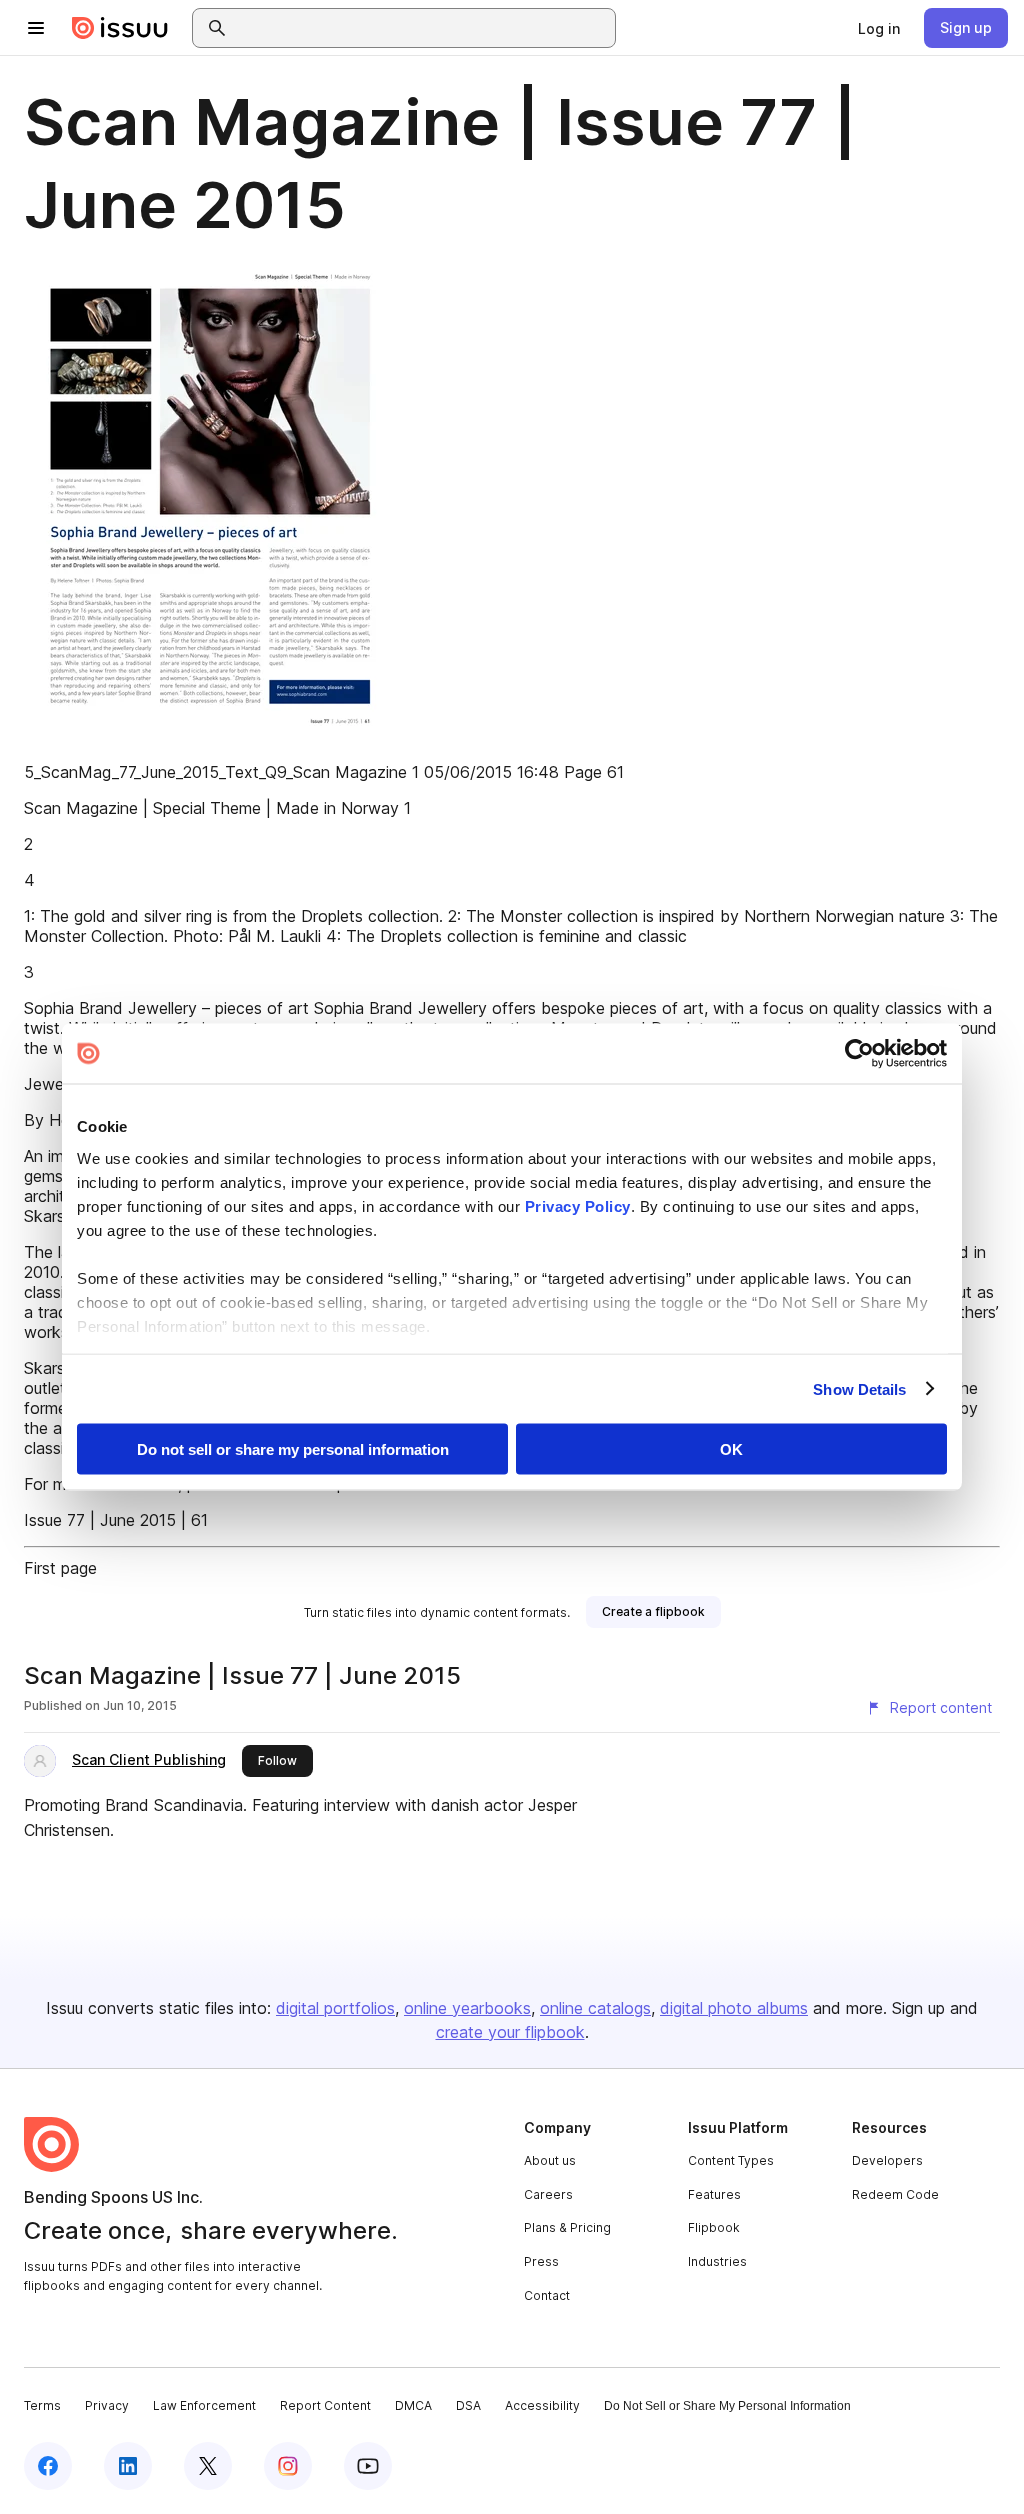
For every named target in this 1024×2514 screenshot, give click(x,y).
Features (714, 2194)
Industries (717, 2261)
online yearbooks (467, 2008)
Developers (887, 2160)
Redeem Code (895, 2194)
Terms (42, 2405)
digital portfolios (335, 2008)
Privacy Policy (578, 1205)
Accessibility (542, 2405)
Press (541, 2261)
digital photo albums (734, 2008)
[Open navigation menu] (36, 28)
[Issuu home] (120, 28)
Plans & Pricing (567, 2227)
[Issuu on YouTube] (368, 2466)
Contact (547, 2295)
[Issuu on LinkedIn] (128, 2466)
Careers (548, 2194)
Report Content (325, 2405)
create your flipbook (510, 2032)
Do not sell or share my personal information (293, 1449)
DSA (468, 2405)
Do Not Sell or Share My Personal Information (727, 2406)
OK (731, 1449)
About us (550, 2160)
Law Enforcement (204, 2405)
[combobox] (422, 28)
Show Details (859, 1388)
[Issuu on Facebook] (48, 2466)
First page (60, 1568)
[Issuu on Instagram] (288, 2466)
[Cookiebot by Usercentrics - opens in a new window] (859, 1054)
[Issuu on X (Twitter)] (208, 2466)
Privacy (107, 2405)
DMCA (413, 2405)
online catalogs (595, 2008)
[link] (879, 28)
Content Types (731, 2160)
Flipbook (714, 2227)
